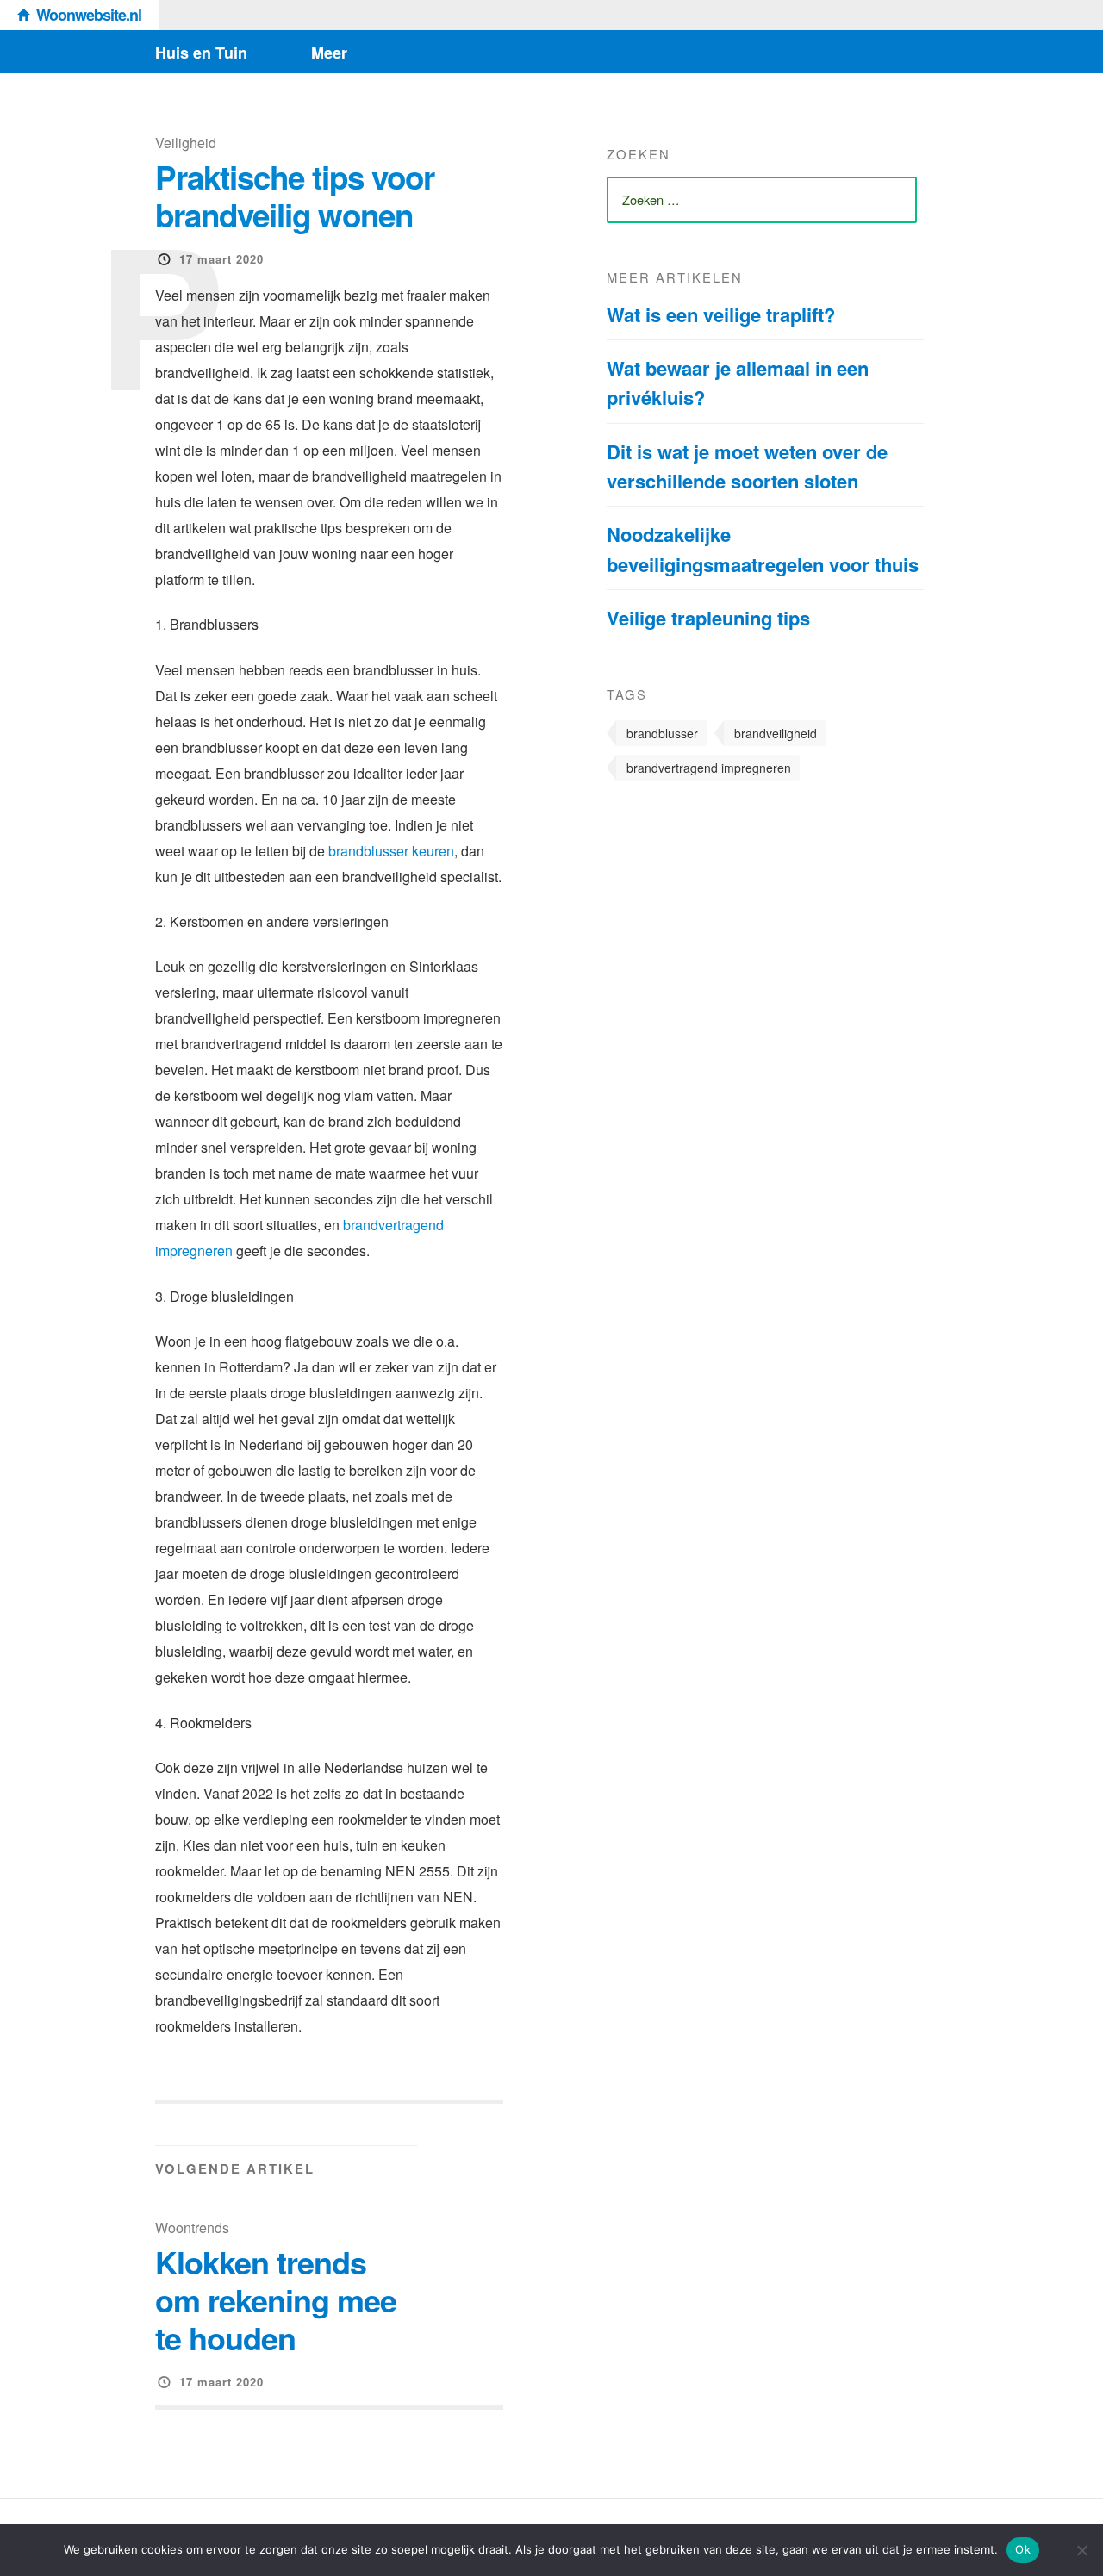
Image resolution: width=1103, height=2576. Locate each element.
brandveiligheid (776, 733)
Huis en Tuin (201, 53)
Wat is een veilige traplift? (721, 314)
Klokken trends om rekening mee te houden (276, 2299)
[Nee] (1081, 2550)
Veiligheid (186, 143)
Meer (329, 53)
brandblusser (662, 733)
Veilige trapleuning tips (708, 618)
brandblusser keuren (391, 851)
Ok (1023, 2549)
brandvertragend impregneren (709, 768)
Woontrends (192, 2228)
